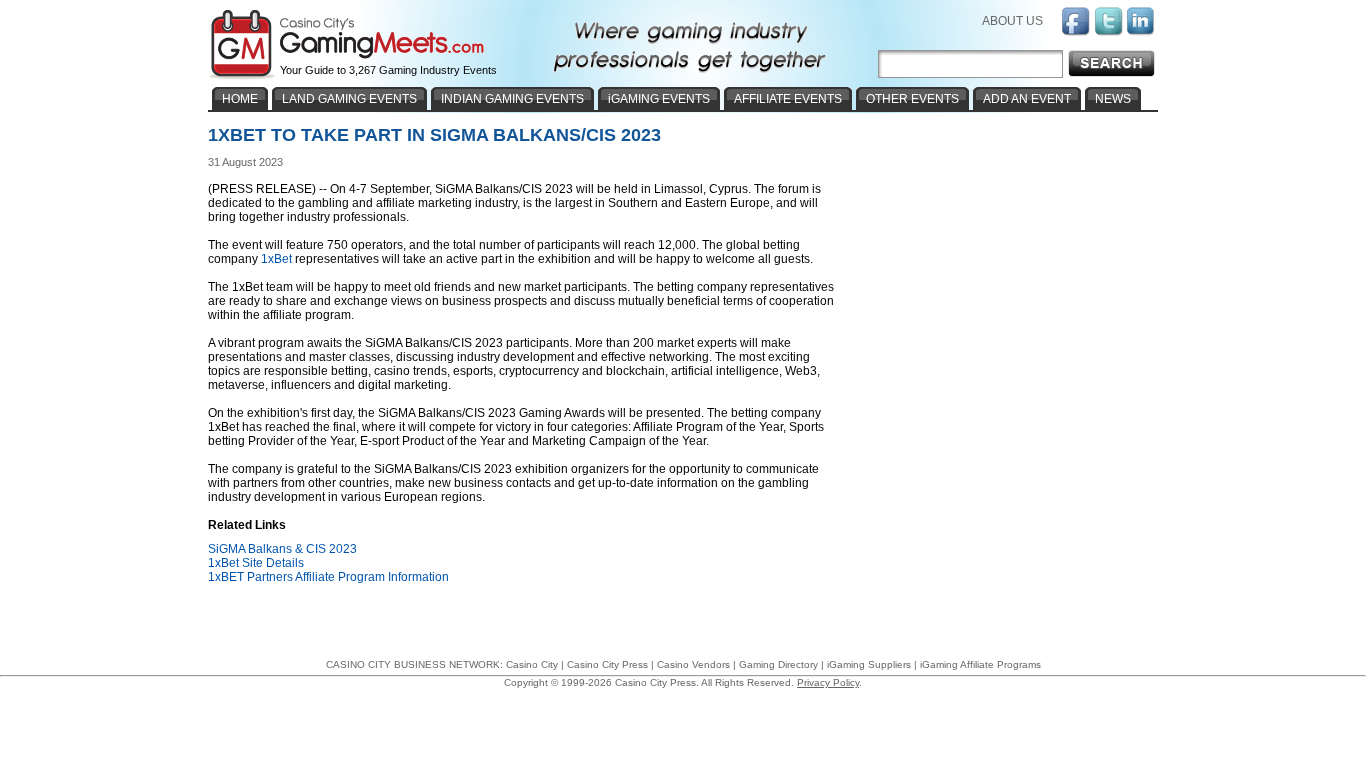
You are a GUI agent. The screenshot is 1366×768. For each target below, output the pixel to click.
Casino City (532, 664)
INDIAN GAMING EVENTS (512, 99)
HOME (240, 99)
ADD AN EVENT (1027, 99)
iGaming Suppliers (869, 664)
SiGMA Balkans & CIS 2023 (282, 549)
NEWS (1113, 99)
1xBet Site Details (256, 563)
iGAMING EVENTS (659, 99)
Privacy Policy (828, 682)
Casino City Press (607, 664)
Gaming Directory (778, 664)
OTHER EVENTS (912, 99)
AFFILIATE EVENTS (788, 99)
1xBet (276, 259)
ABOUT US (1012, 21)
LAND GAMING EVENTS (349, 99)
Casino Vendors (693, 664)
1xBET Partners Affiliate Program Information (328, 577)
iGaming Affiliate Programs (980, 664)
